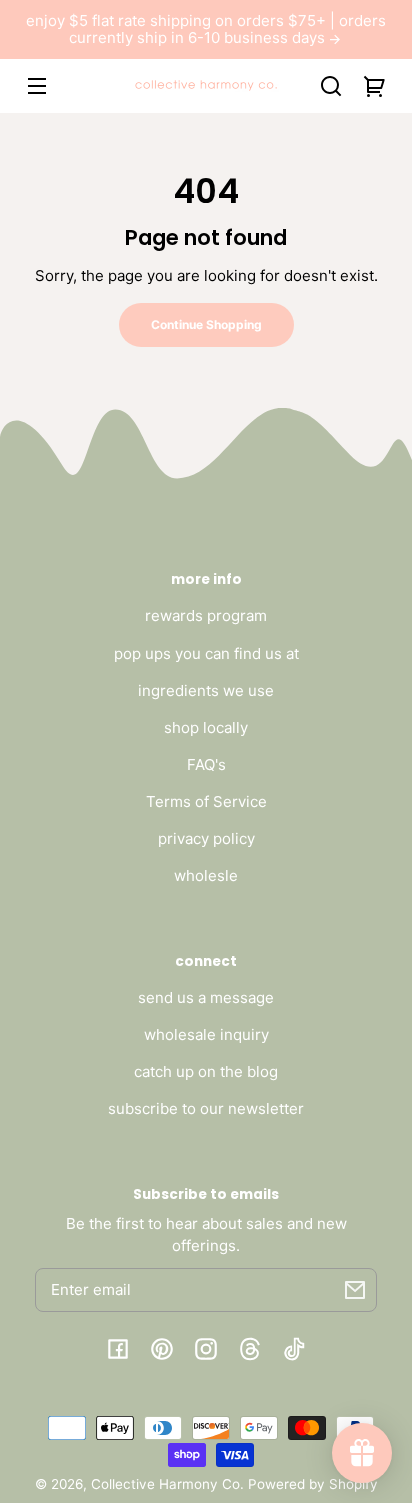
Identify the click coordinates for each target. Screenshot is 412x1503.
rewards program (206, 615)
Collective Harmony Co (165, 1484)
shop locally (206, 727)
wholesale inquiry (206, 1034)
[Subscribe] (355, 1290)
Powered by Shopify (313, 1484)
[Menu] (37, 86)
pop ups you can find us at (206, 653)
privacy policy (206, 838)
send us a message (206, 997)
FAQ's (206, 764)
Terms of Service (206, 801)
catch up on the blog (206, 1071)
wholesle (206, 875)
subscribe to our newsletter (206, 1108)
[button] (331, 86)
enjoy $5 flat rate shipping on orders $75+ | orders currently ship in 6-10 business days (206, 29)
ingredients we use (206, 690)
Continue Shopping (206, 324)
